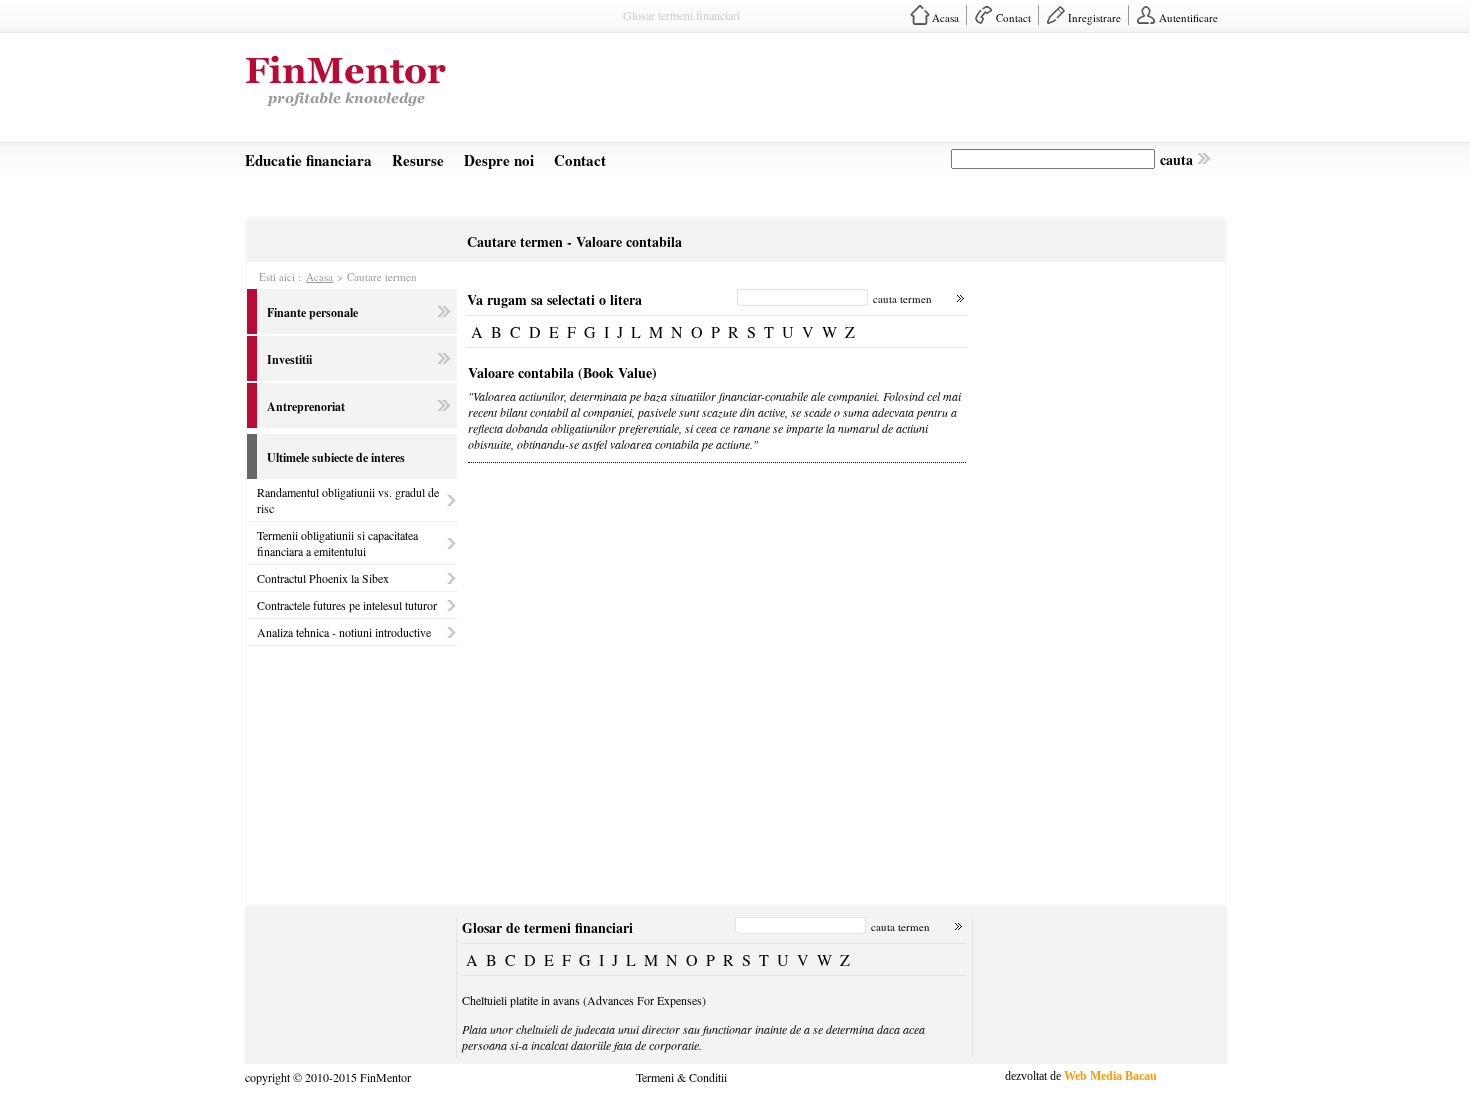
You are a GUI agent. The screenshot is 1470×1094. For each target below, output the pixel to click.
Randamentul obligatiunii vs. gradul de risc (348, 500)
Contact (1013, 17)
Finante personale (312, 312)
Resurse (418, 160)
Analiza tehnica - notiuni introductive (344, 632)
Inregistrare (1094, 17)
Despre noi (499, 160)
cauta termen (902, 298)
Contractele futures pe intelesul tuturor (347, 605)
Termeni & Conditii (681, 1076)
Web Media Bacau (1110, 1076)
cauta (1176, 159)
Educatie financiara (308, 160)
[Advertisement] (861, 94)
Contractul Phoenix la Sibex (323, 578)
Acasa (945, 17)
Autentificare (1188, 17)
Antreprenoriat (306, 406)
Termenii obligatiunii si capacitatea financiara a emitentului (337, 543)
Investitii (289, 359)
